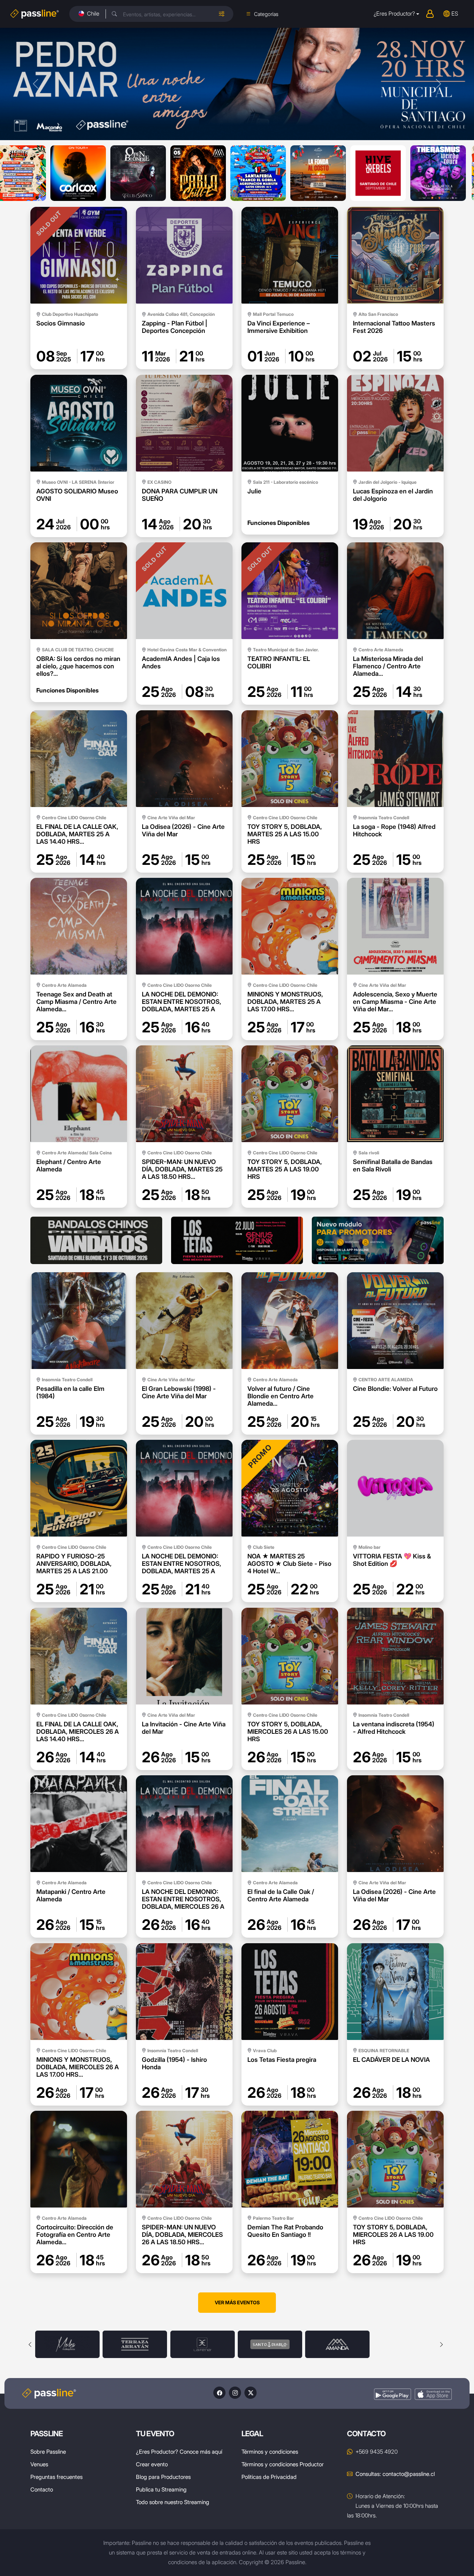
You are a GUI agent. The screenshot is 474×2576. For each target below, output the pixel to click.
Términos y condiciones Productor (283, 2464)
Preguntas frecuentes (56, 2477)
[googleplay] (393, 2394)
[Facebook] (219, 2393)
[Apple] (433, 2394)
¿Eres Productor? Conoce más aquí (179, 2452)
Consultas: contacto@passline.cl (395, 2474)
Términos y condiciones (270, 2452)
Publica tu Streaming (161, 2489)
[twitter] (251, 2393)
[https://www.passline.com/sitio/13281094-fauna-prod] (96, 1240)
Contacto (42, 2489)
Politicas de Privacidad (269, 2477)
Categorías (266, 14)
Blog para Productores (163, 2477)
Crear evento (152, 2464)
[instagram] (235, 2393)
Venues (39, 2464)
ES (455, 14)
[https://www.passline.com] (378, 1240)
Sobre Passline (48, 2452)
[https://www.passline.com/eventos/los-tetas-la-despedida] (237, 1240)
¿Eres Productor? (394, 14)
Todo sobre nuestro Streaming (173, 2502)
